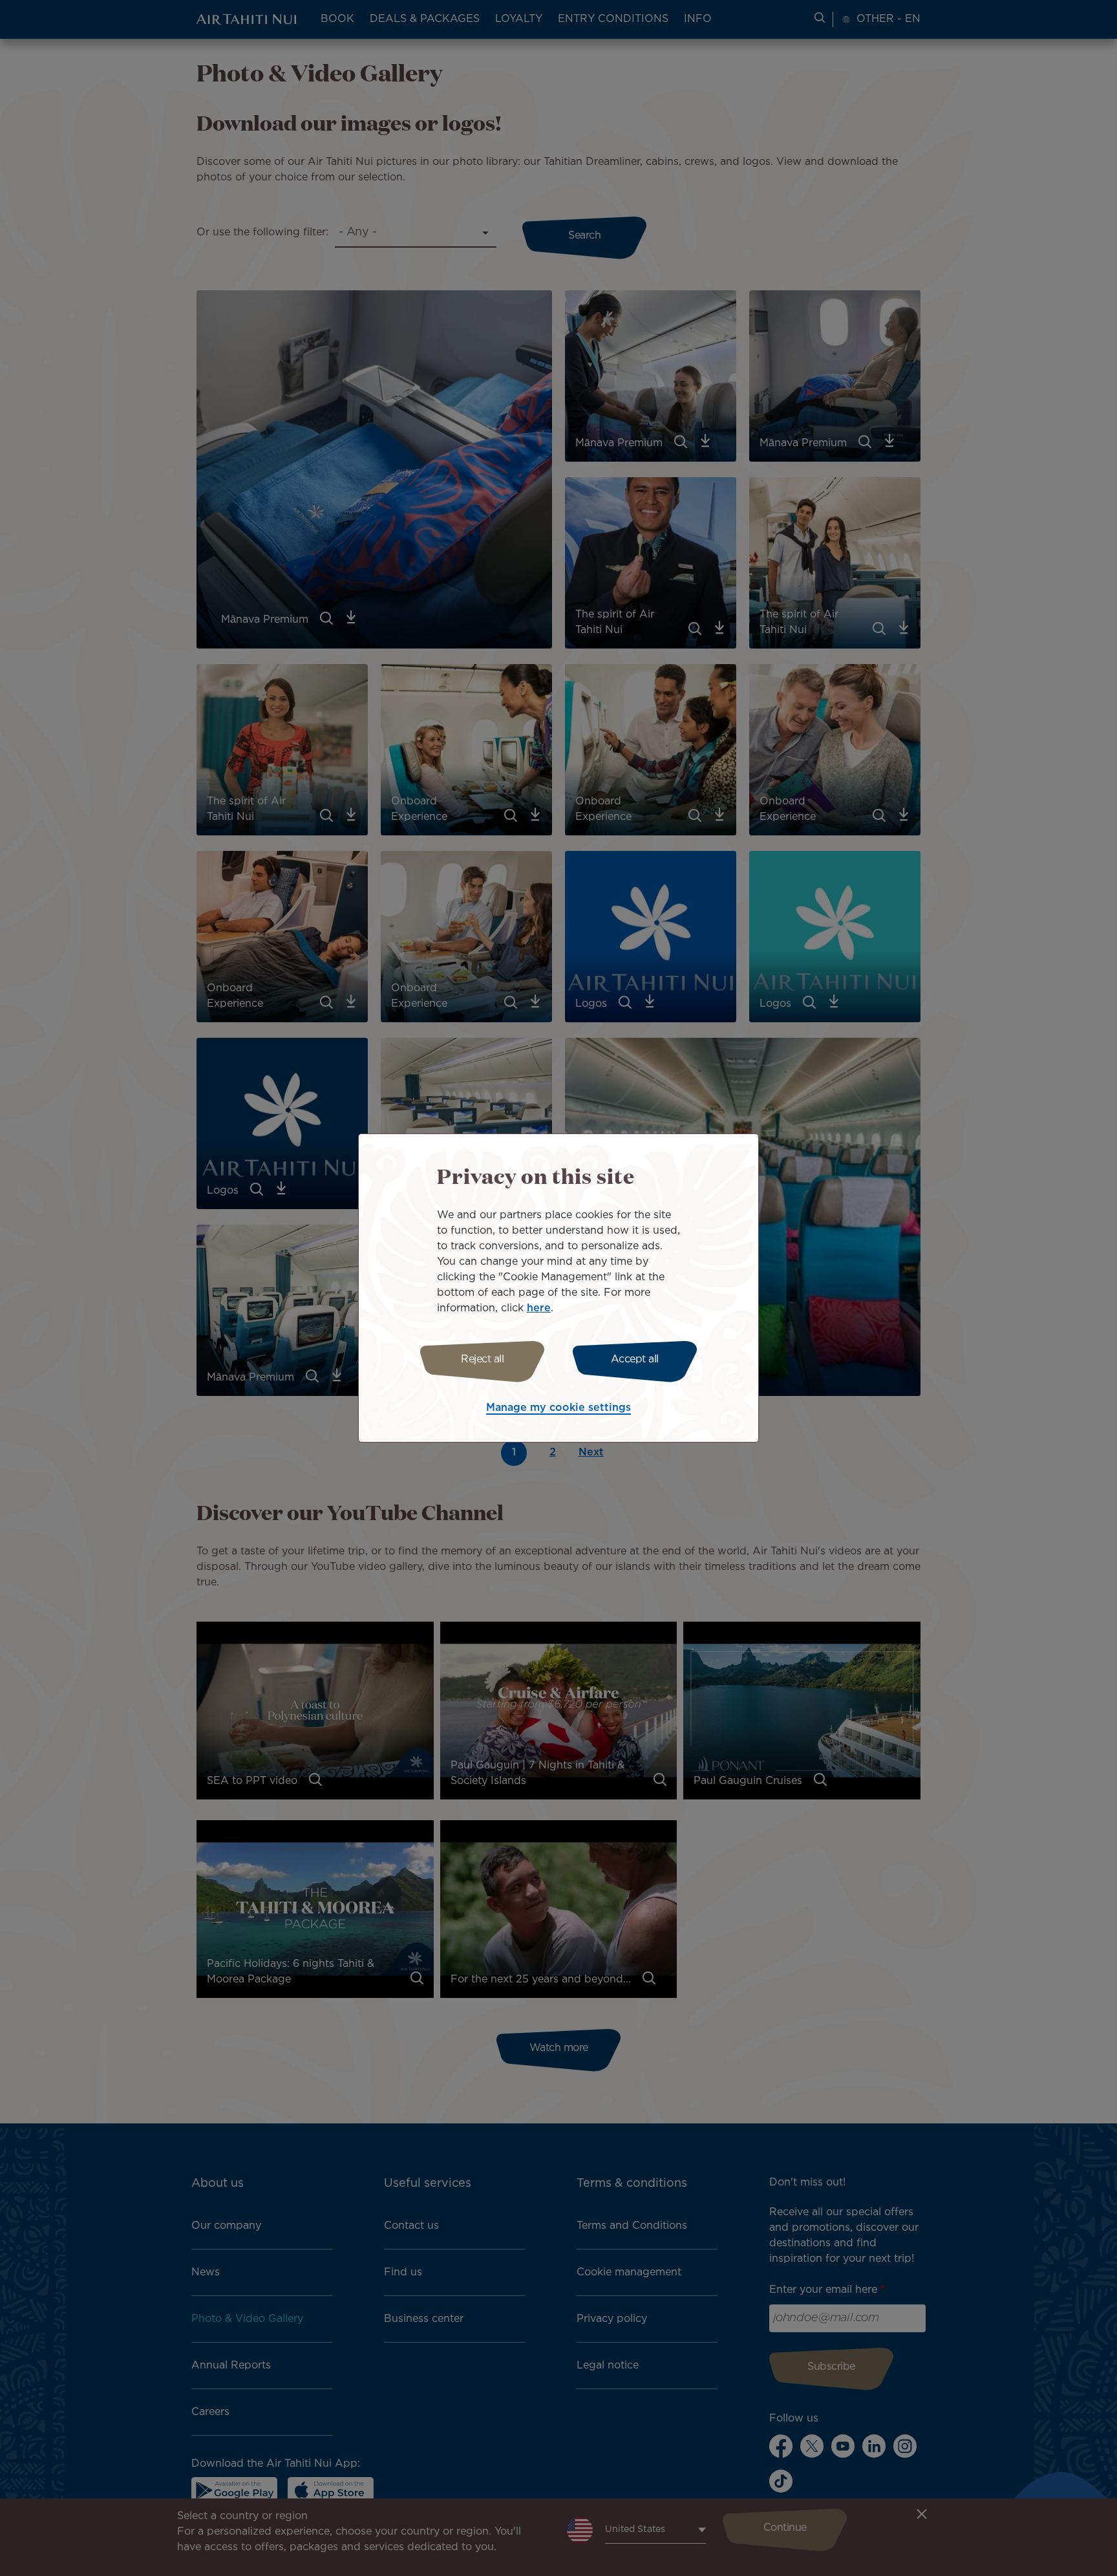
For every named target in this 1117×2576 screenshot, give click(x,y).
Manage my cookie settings (558, 1408)
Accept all (635, 1359)
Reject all (482, 1359)
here (539, 1308)
